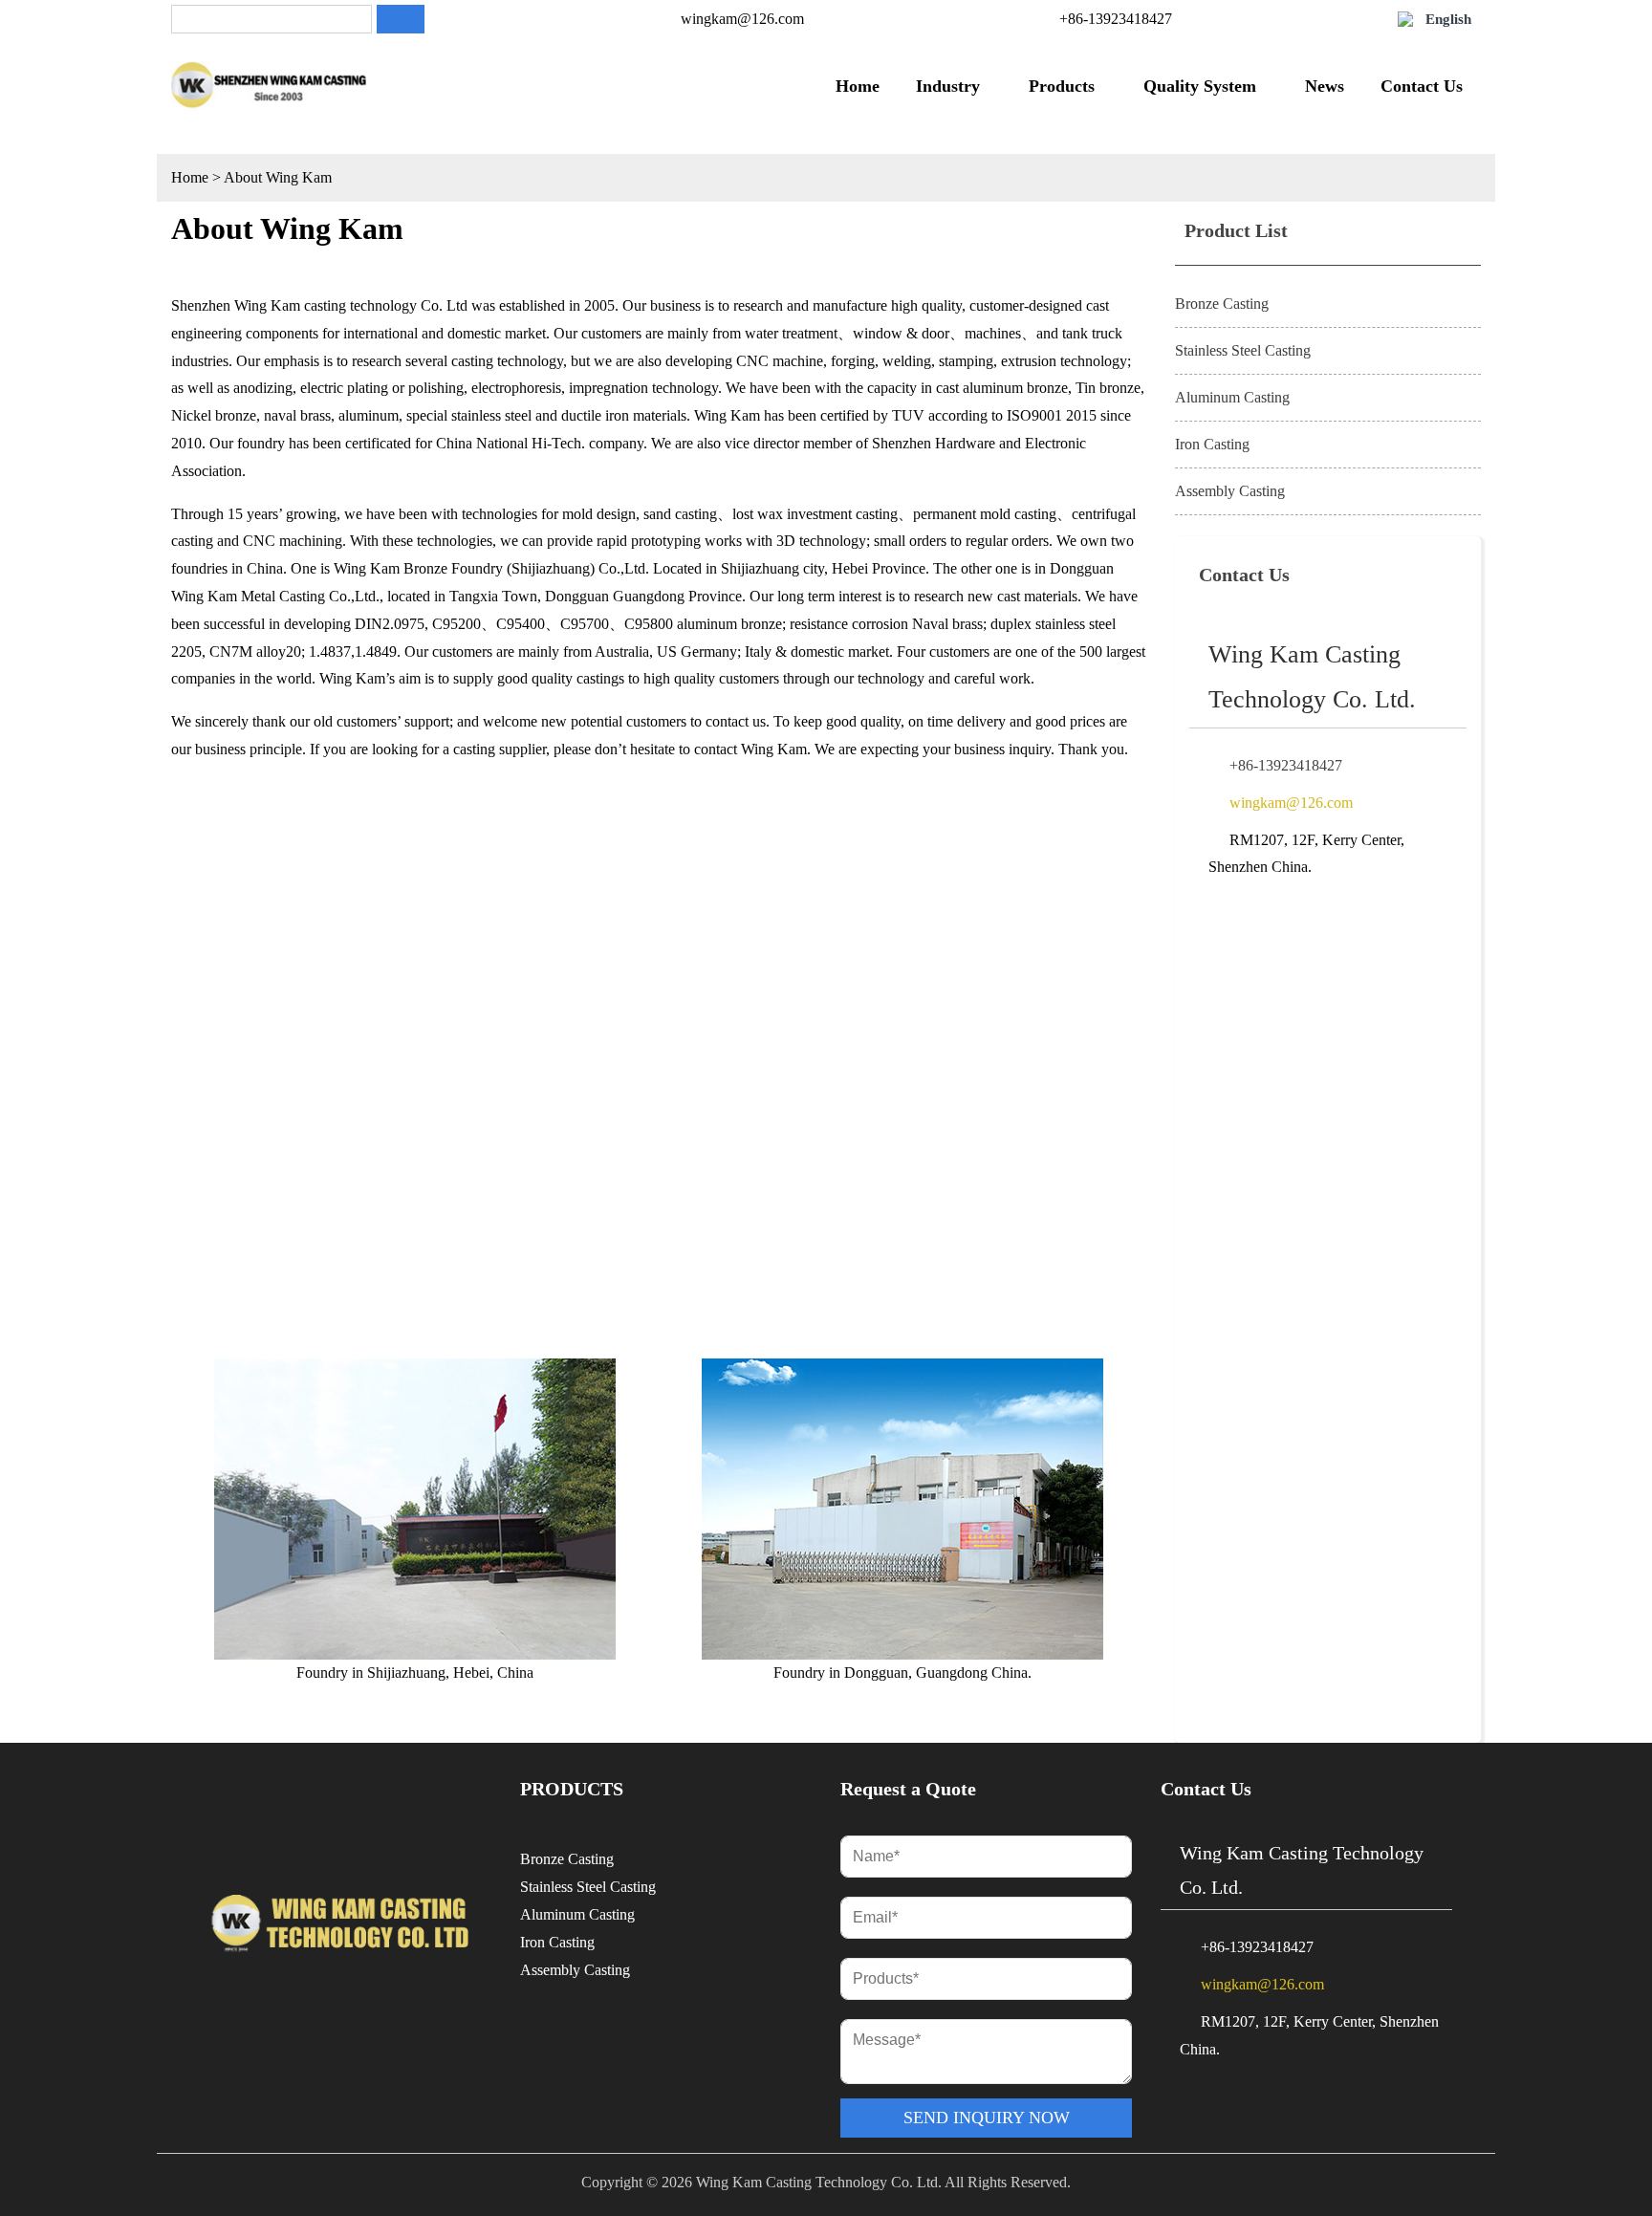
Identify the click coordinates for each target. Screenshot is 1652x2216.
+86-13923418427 (1116, 19)
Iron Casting (1212, 444)
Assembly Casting (1230, 491)
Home (190, 177)
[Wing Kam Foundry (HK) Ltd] (269, 86)
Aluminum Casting (1232, 397)
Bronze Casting (1222, 304)
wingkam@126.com (742, 19)
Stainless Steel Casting (1243, 350)
